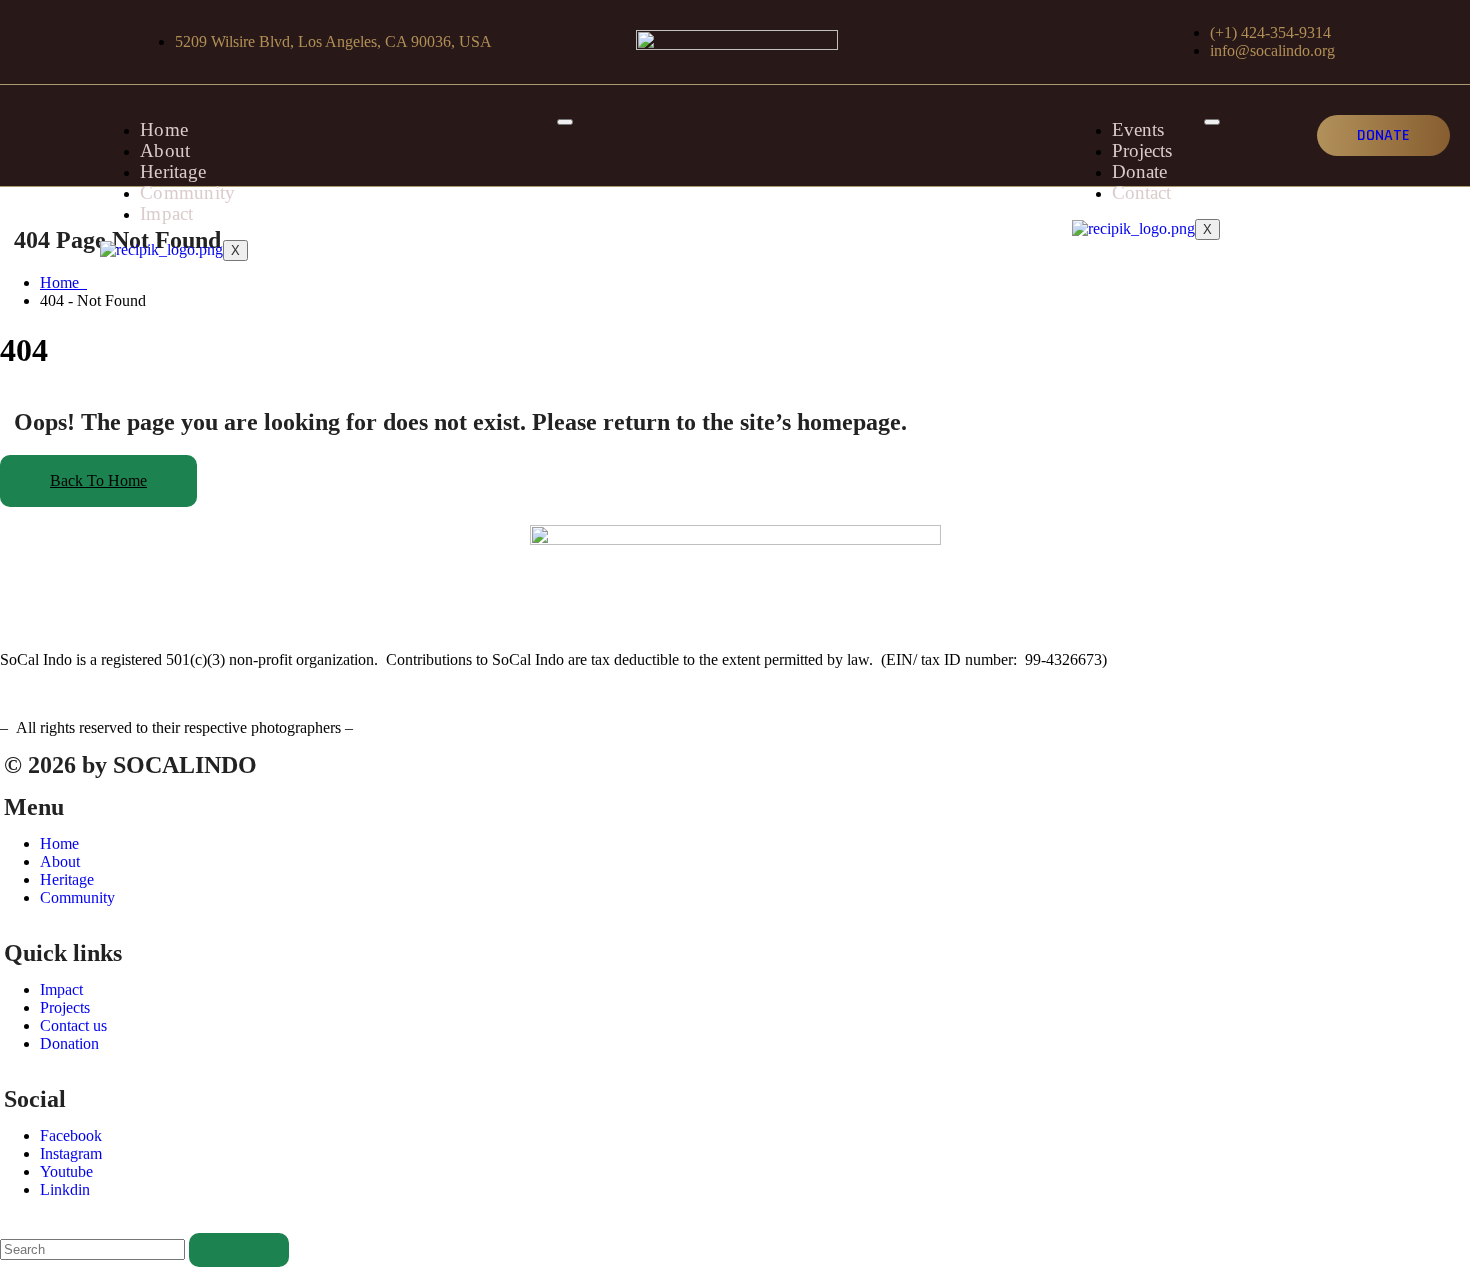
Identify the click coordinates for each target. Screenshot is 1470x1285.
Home (164, 129)
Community (188, 192)
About (165, 150)
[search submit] (239, 1250)
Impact (167, 213)
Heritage (173, 171)
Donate (1139, 171)
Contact (1141, 192)
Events (1138, 129)
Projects (1142, 150)
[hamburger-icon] (565, 122)
